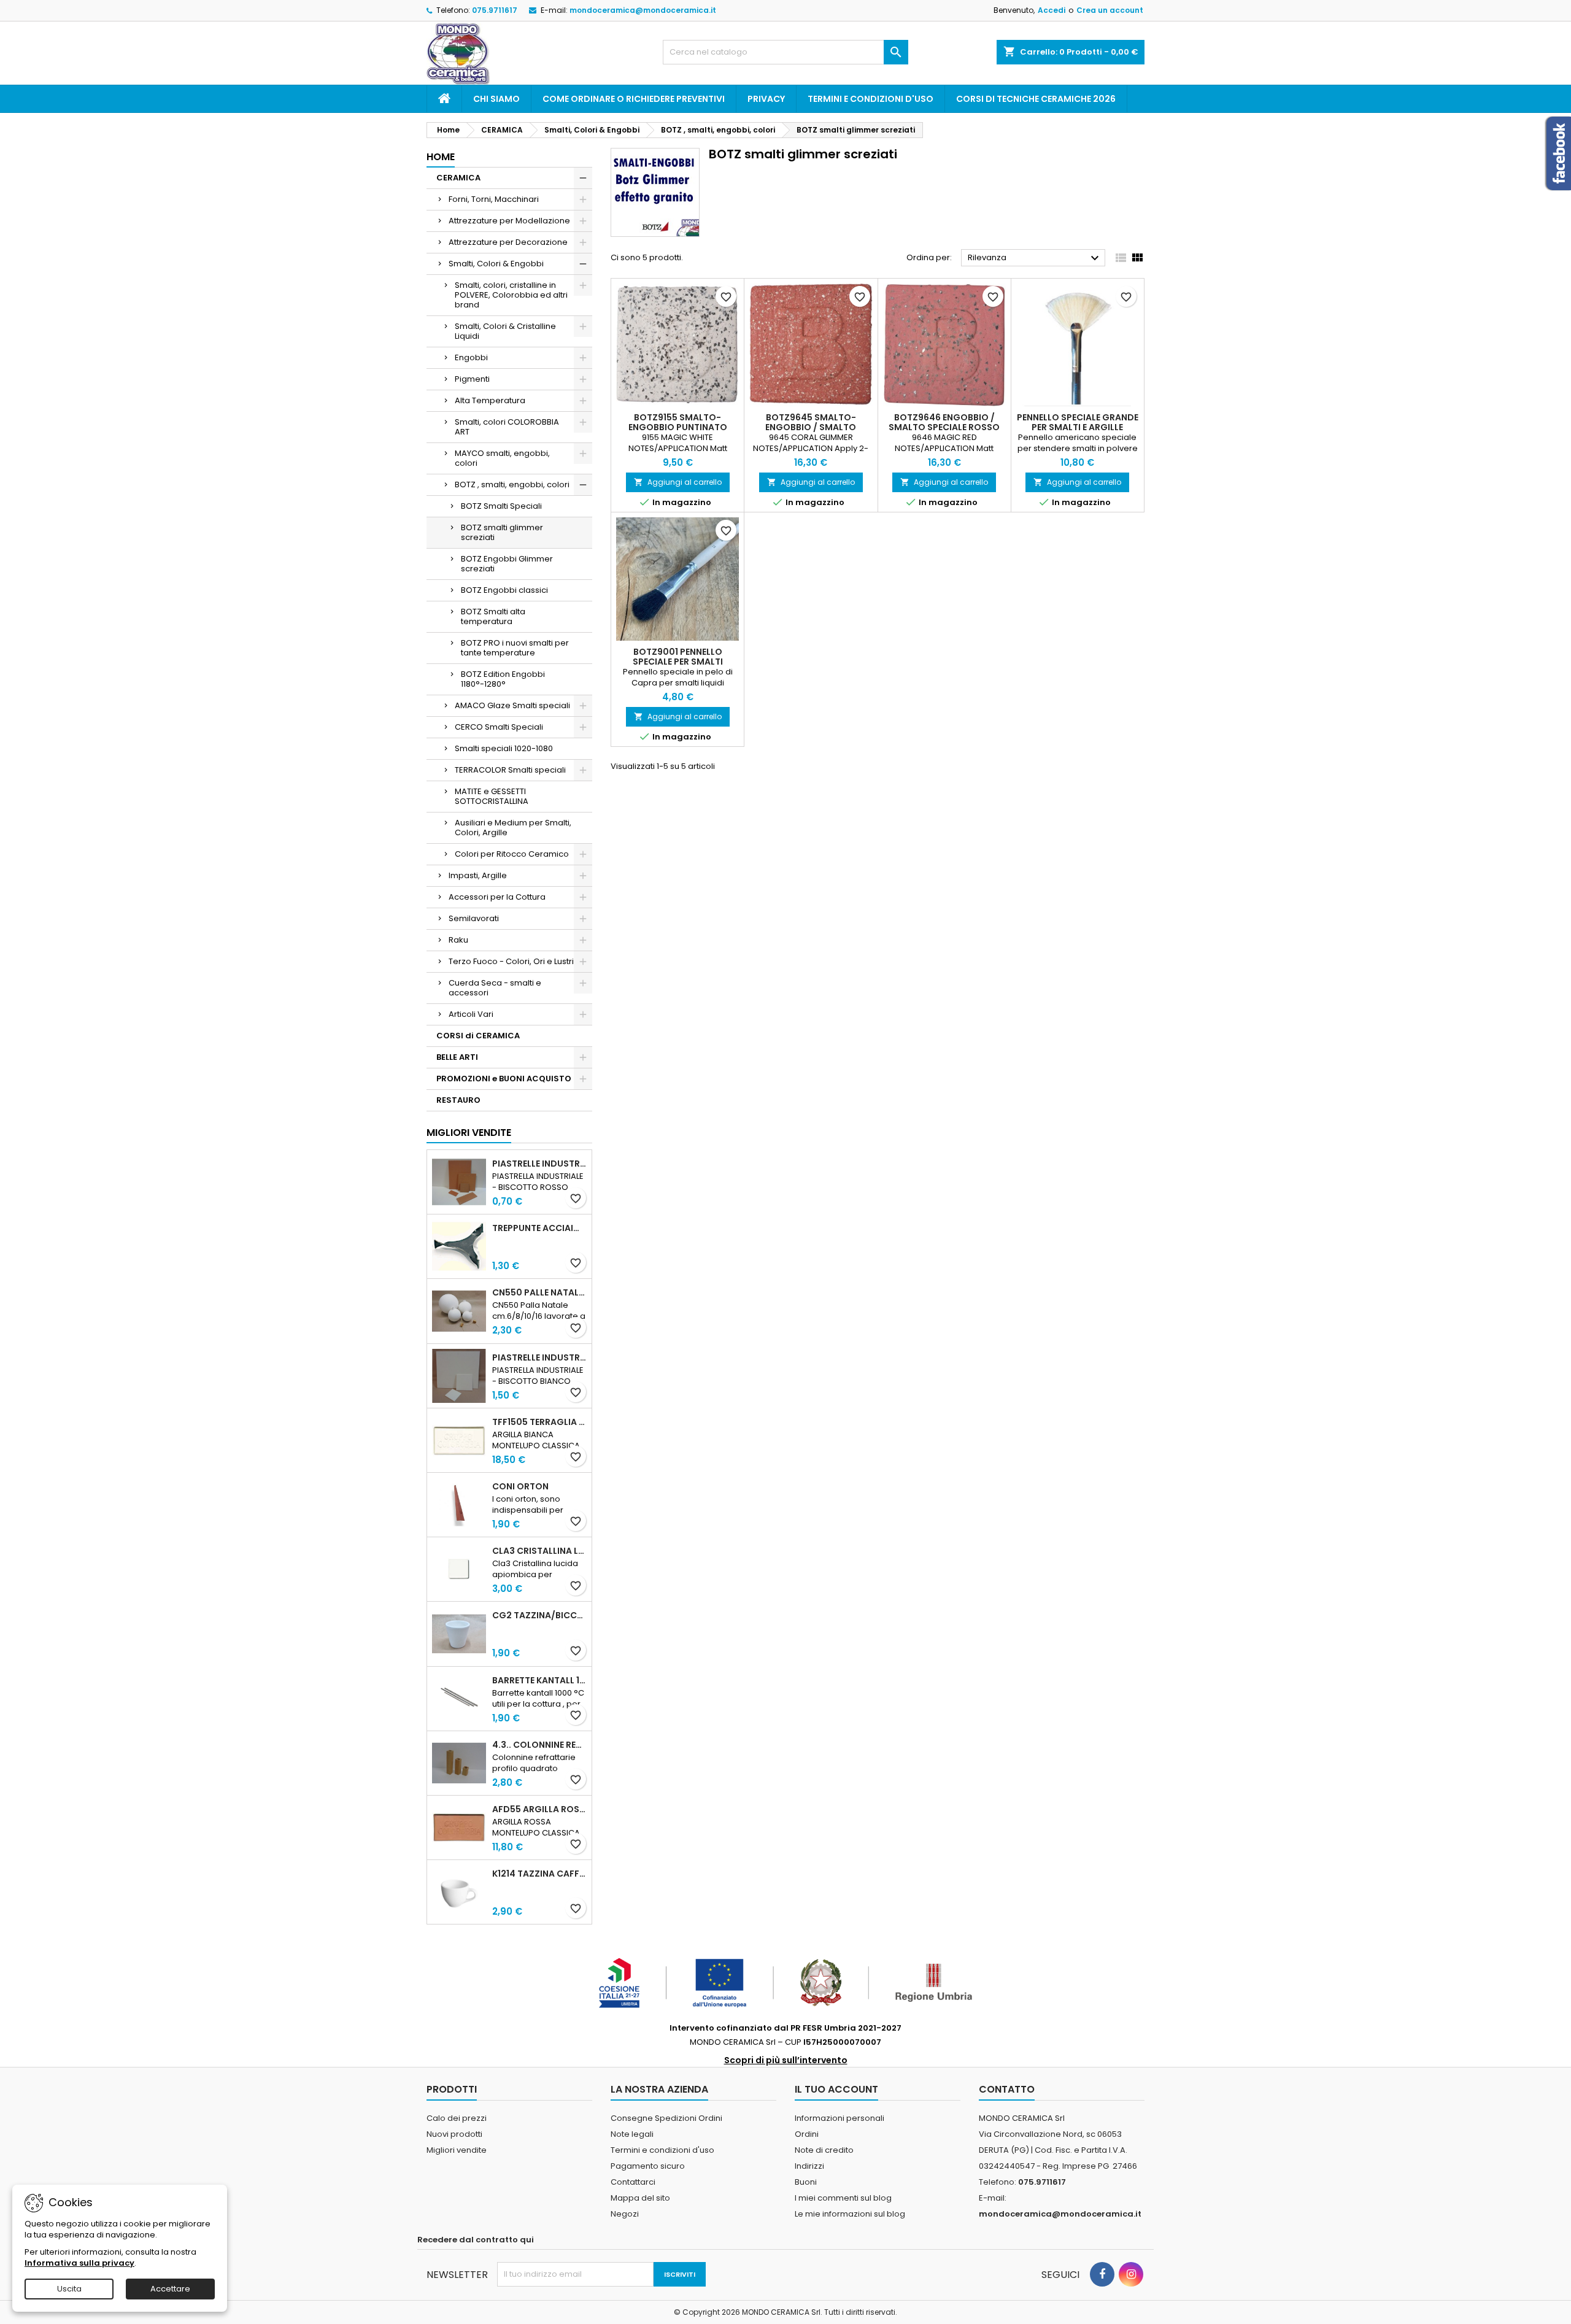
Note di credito (824, 2150)
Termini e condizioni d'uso (870, 99)
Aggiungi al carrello (678, 482)
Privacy (766, 99)
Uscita (69, 2289)
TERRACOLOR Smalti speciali (510, 770)
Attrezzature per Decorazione (508, 242)
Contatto (1007, 2089)
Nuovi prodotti (454, 2134)
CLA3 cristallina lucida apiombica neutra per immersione (539, 1551)
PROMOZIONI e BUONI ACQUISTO (504, 1079)
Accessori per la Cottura (497, 897)
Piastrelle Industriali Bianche (539, 1357)
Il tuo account (836, 2089)
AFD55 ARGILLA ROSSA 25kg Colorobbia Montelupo (539, 1809)
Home (441, 157)
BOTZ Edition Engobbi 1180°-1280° (503, 679)
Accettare (170, 2289)
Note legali (632, 2134)
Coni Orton (520, 1486)
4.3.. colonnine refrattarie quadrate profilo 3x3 (539, 1745)
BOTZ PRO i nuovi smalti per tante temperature (515, 648)
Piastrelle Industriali (539, 1164)
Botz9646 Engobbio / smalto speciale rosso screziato (944, 427)
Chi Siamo (496, 99)
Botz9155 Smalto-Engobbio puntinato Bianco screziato (678, 427)
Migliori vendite (469, 1133)
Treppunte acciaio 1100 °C (539, 1228)
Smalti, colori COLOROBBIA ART (507, 427)
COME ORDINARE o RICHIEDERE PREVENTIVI (634, 99)
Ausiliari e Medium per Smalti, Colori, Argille (513, 828)
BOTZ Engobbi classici (504, 590)
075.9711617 (495, 10)
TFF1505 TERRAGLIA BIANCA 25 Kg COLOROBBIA (539, 1422)
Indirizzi (809, 2166)
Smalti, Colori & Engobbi (496, 264)
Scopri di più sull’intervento (786, 2060)
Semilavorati (474, 918)
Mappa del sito (640, 2198)
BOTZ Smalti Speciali (501, 506)
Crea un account (1110, 10)
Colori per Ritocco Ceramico (512, 854)
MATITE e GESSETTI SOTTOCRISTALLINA (492, 796)
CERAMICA (458, 178)
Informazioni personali (840, 2118)
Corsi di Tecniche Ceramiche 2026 (1036, 99)
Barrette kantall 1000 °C (539, 1680)
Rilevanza (1035, 258)
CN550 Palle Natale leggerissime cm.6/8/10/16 (539, 1292)
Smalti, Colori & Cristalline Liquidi (505, 331)
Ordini (807, 2134)
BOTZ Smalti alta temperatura (493, 616)
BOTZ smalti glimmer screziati (502, 532)
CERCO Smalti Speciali (499, 727)
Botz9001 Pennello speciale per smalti (678, 657)
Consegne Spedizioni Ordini (666, 2118)
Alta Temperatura (490, 400)
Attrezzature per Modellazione (509, 221)
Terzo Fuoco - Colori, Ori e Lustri (511, 961)
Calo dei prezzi (457, 2118)
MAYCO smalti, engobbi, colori (502, 458)
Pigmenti (472, 379)
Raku (458, 940)
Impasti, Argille (478, 875)
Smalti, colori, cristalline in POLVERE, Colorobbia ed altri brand (511, 295)
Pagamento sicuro (648, 2166)
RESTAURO (458, 1100)
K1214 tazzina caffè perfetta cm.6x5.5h (539, 1874)
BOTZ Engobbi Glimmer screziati (507, 564)
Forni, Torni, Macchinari (494, 199)
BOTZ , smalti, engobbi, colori (512, 484)
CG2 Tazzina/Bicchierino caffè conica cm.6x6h (539, 1615)
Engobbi (471, 357)
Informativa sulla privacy (79, 2263)
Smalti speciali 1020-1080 (504, 748)
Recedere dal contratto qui (476, 2240)
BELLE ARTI (457, 1057)
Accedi (1052, 10)
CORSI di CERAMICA (478, 1036)
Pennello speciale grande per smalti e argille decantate (1078, 427)
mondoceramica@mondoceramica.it (643, 10)
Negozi (625, 2214)
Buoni (806, 2182)
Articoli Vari (471, 1014)
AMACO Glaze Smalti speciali (512, 705)
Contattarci (633, 2182)
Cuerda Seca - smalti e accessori (495, 988)
